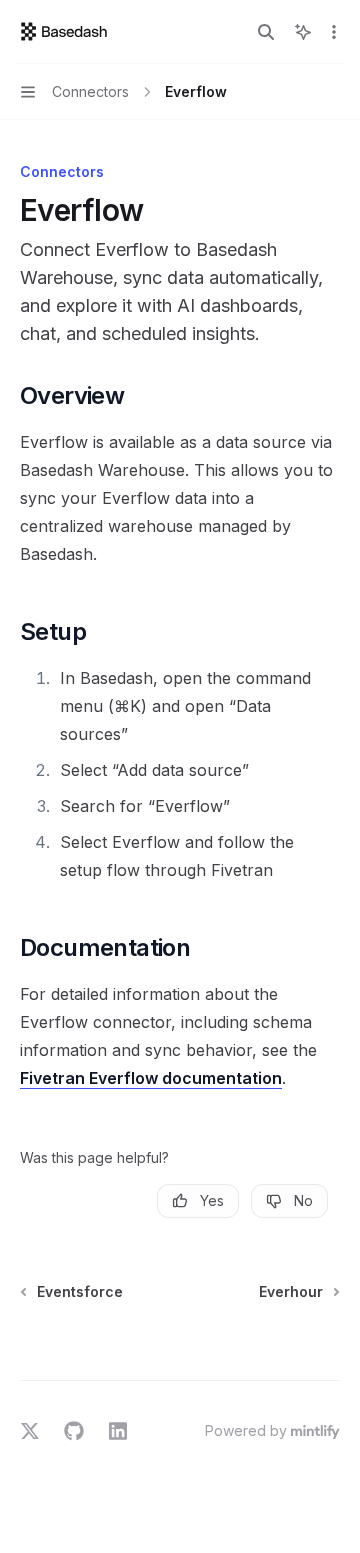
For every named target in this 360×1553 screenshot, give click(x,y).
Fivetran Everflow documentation (151, 1078)
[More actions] (334, 32)
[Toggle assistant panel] (303, 32)
